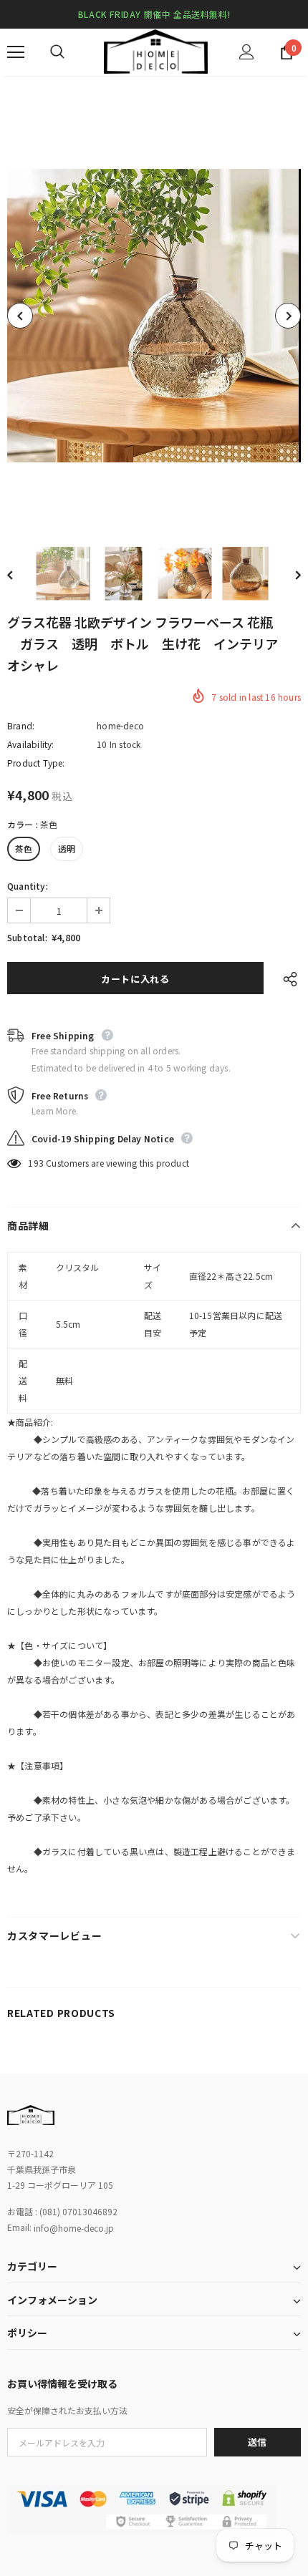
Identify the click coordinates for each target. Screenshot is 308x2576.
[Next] (288, 316)
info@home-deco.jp (74, 2228)
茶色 (24, 849)
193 (36, 1163)
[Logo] (156, 52)
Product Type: (36, 763)
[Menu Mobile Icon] (16, 52)
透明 (67, 849)
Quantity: (28, 886)
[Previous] (20, 316)
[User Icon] (247, 52)
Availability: (31, 744)
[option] (154, 316)
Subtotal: (27, 937)
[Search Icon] (72, 52)
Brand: (21, 725)
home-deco (120, 725)
